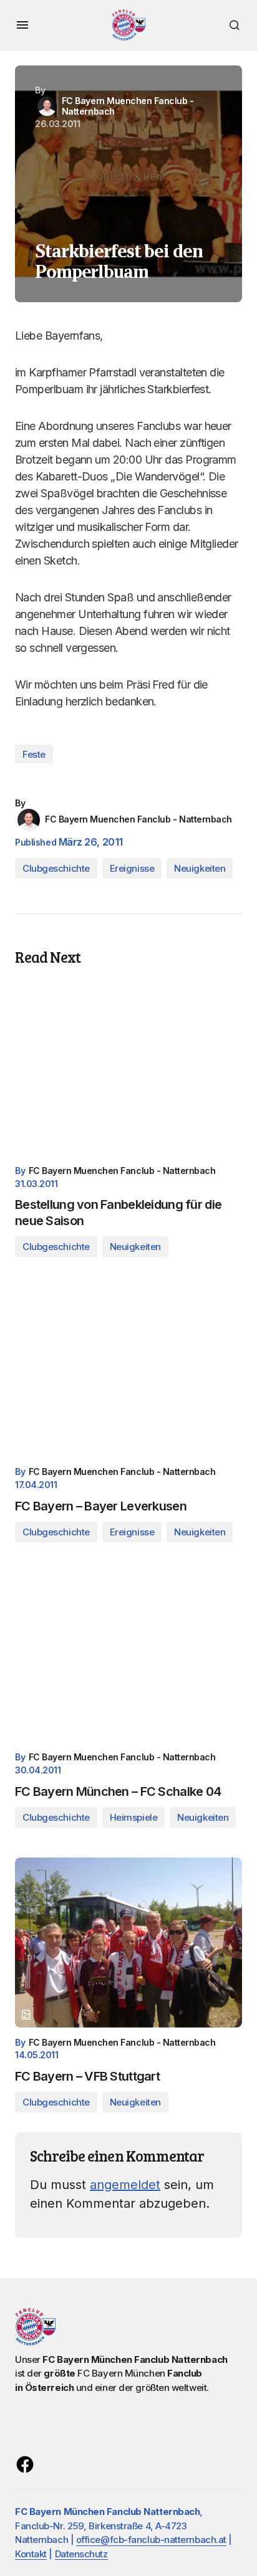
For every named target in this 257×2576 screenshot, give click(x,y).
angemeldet (125, 2185)
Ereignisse (132, 868)
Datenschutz (81, 2554)
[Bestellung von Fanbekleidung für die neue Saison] (128, 1071)
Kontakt (31, 2554)
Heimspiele (134, 1817)
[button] (22, 25)
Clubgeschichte (56, 868)
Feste (34, 754)
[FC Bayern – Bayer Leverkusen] (128, 1372)
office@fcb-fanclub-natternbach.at (151, 2540)
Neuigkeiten (200, 868)
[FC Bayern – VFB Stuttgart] (128, 1943)
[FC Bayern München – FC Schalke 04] (128, 1657)
